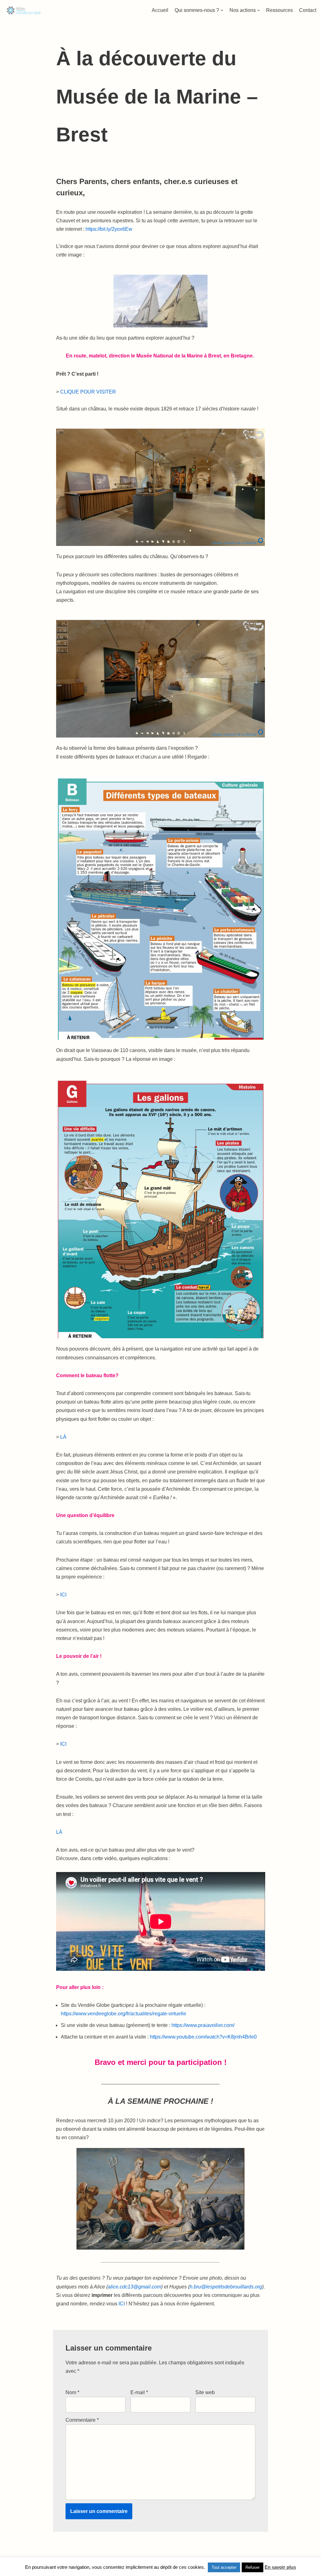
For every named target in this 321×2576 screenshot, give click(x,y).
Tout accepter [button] (224, 2567)
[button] (222, 10)
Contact (308, 10)
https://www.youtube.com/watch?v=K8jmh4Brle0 (203, 2037)
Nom (72, 2392)
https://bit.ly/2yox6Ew (109, 229)
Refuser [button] (253, 2567)
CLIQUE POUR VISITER (88, 392)
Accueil (160, 10)
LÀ (64, 1437)
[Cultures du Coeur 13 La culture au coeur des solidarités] (24, 10)
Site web (205, 2392)
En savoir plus (280, 2567)
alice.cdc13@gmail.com (134, 2287)
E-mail (139, 2392)
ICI (63, 1595)
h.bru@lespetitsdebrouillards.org (226, 2287)
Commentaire (82, 2420)
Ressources (279, 10)
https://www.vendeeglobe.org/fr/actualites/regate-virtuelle (124, 2014)
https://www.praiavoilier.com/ (203, 2025)
